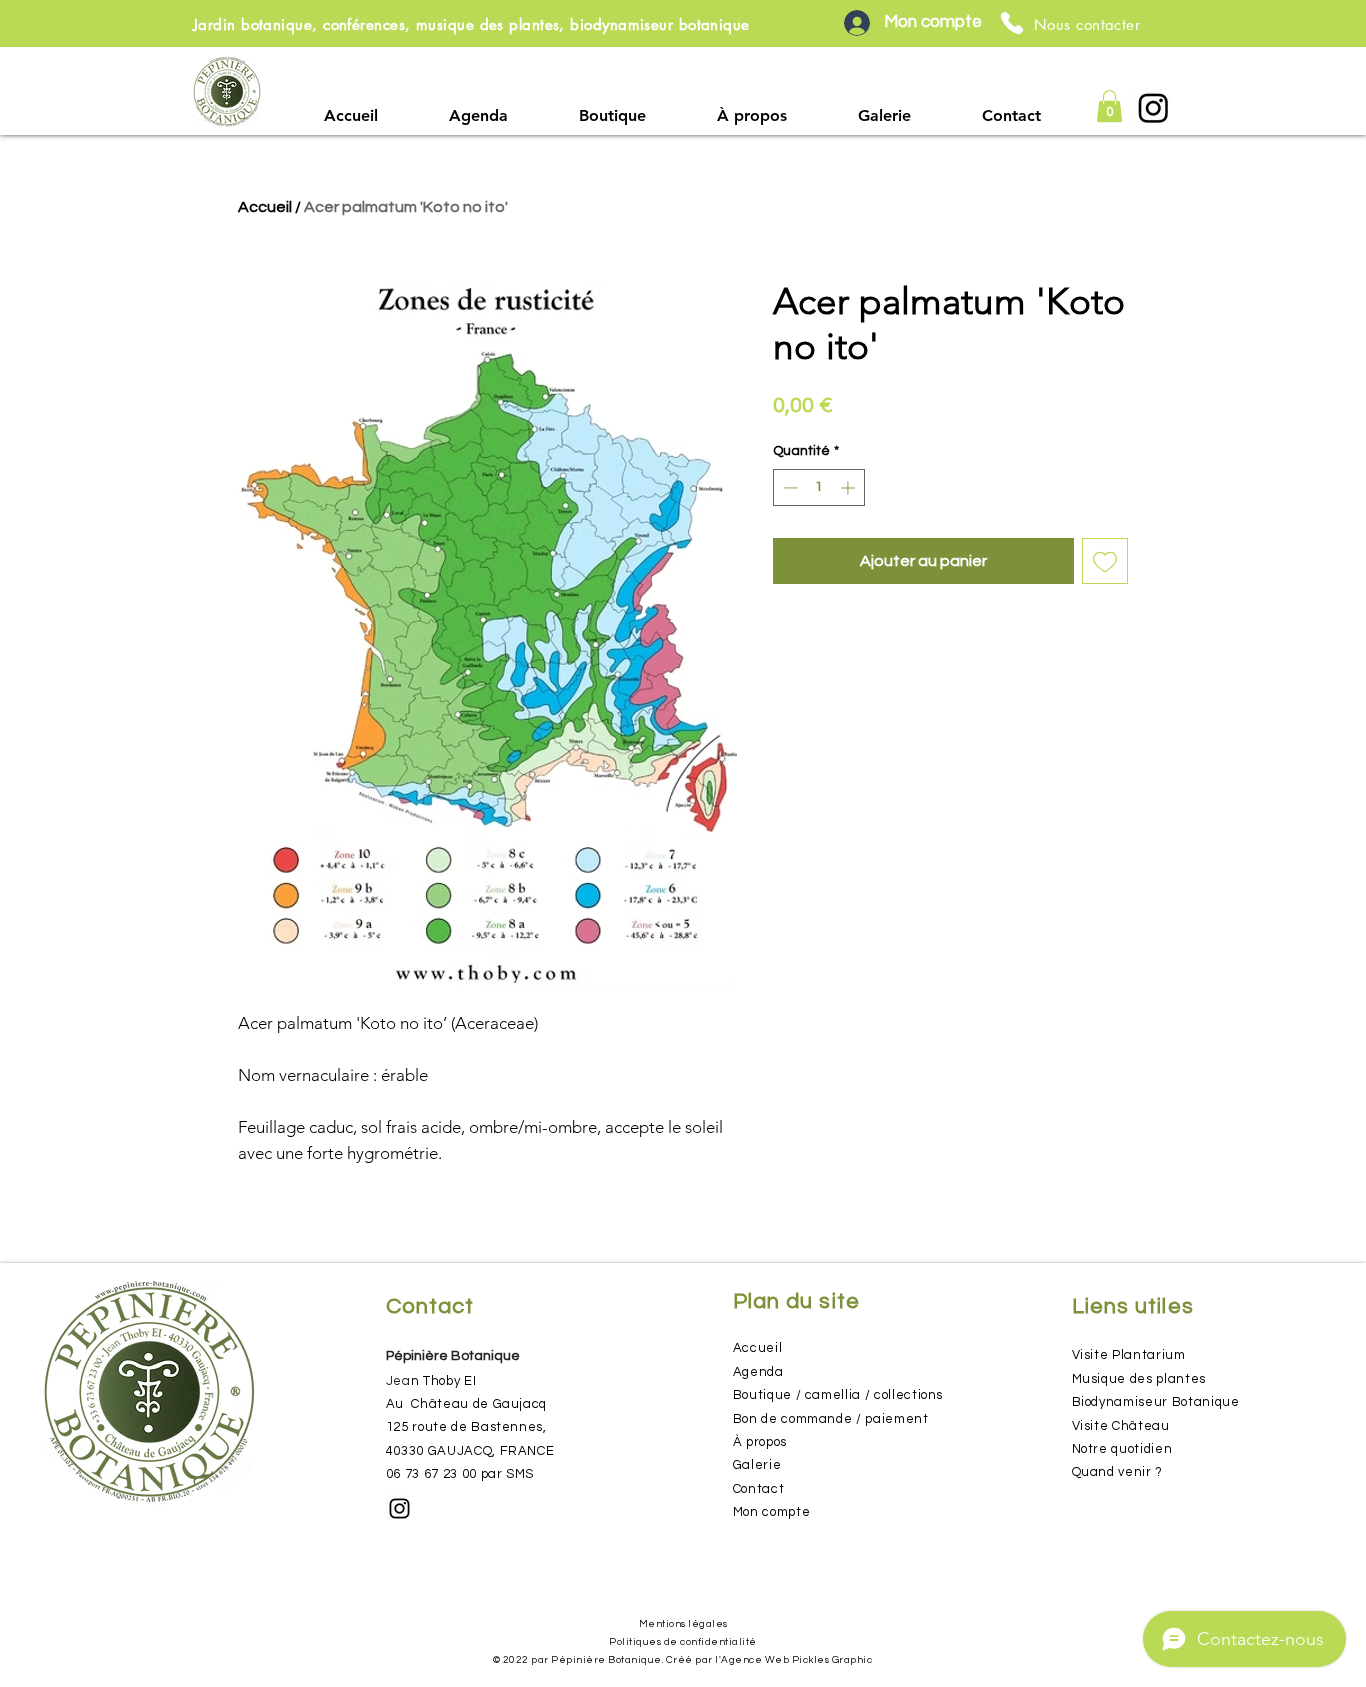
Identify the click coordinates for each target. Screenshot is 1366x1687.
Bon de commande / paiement (831, 1419)
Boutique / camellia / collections (838, 1395)
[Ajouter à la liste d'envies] (1105, 561)
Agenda (758, 1372)
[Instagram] (1153, 107)
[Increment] (849, 487)
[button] (613, 115)
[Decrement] (788, 487)
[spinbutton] (819, 487)
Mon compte (772, 1512)
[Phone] (1012, 23)
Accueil (265, 207)
